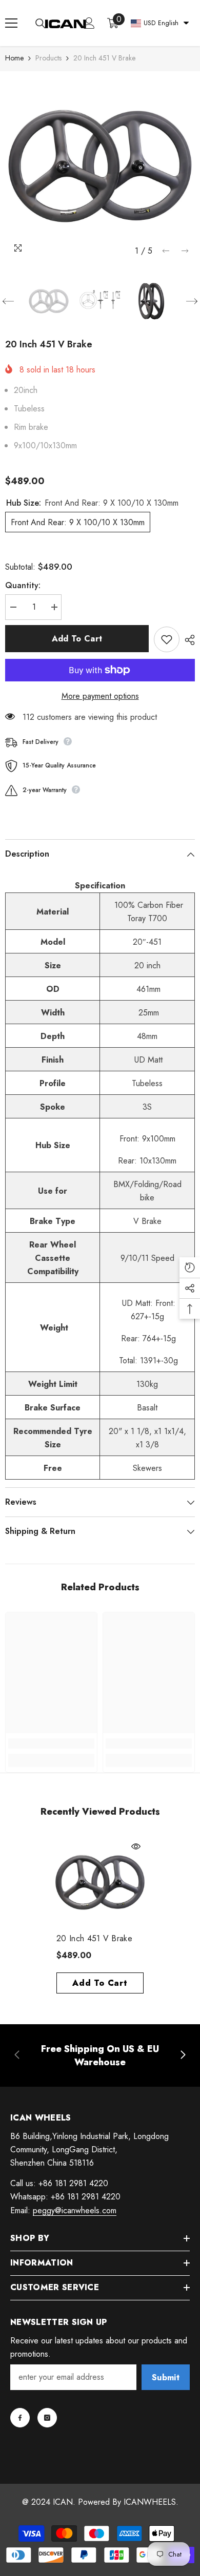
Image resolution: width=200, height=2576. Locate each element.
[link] (51, 1743)
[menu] (11, 23)
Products (48, 58)
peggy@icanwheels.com (75, 2210)
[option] (100, 166)
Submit (166, 2377)
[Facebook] (20, 2418)
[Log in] (89, 23)
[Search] (41, 24)
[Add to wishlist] (167, 639)
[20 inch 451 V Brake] (100, 1882)
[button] (166, 251)
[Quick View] (136, 1846)
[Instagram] (47, 2418)
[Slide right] (183, 2055)
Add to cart (77, 639)
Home (14, 58)
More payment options (100, 696)
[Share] (187, 640)
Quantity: (23, 585)
